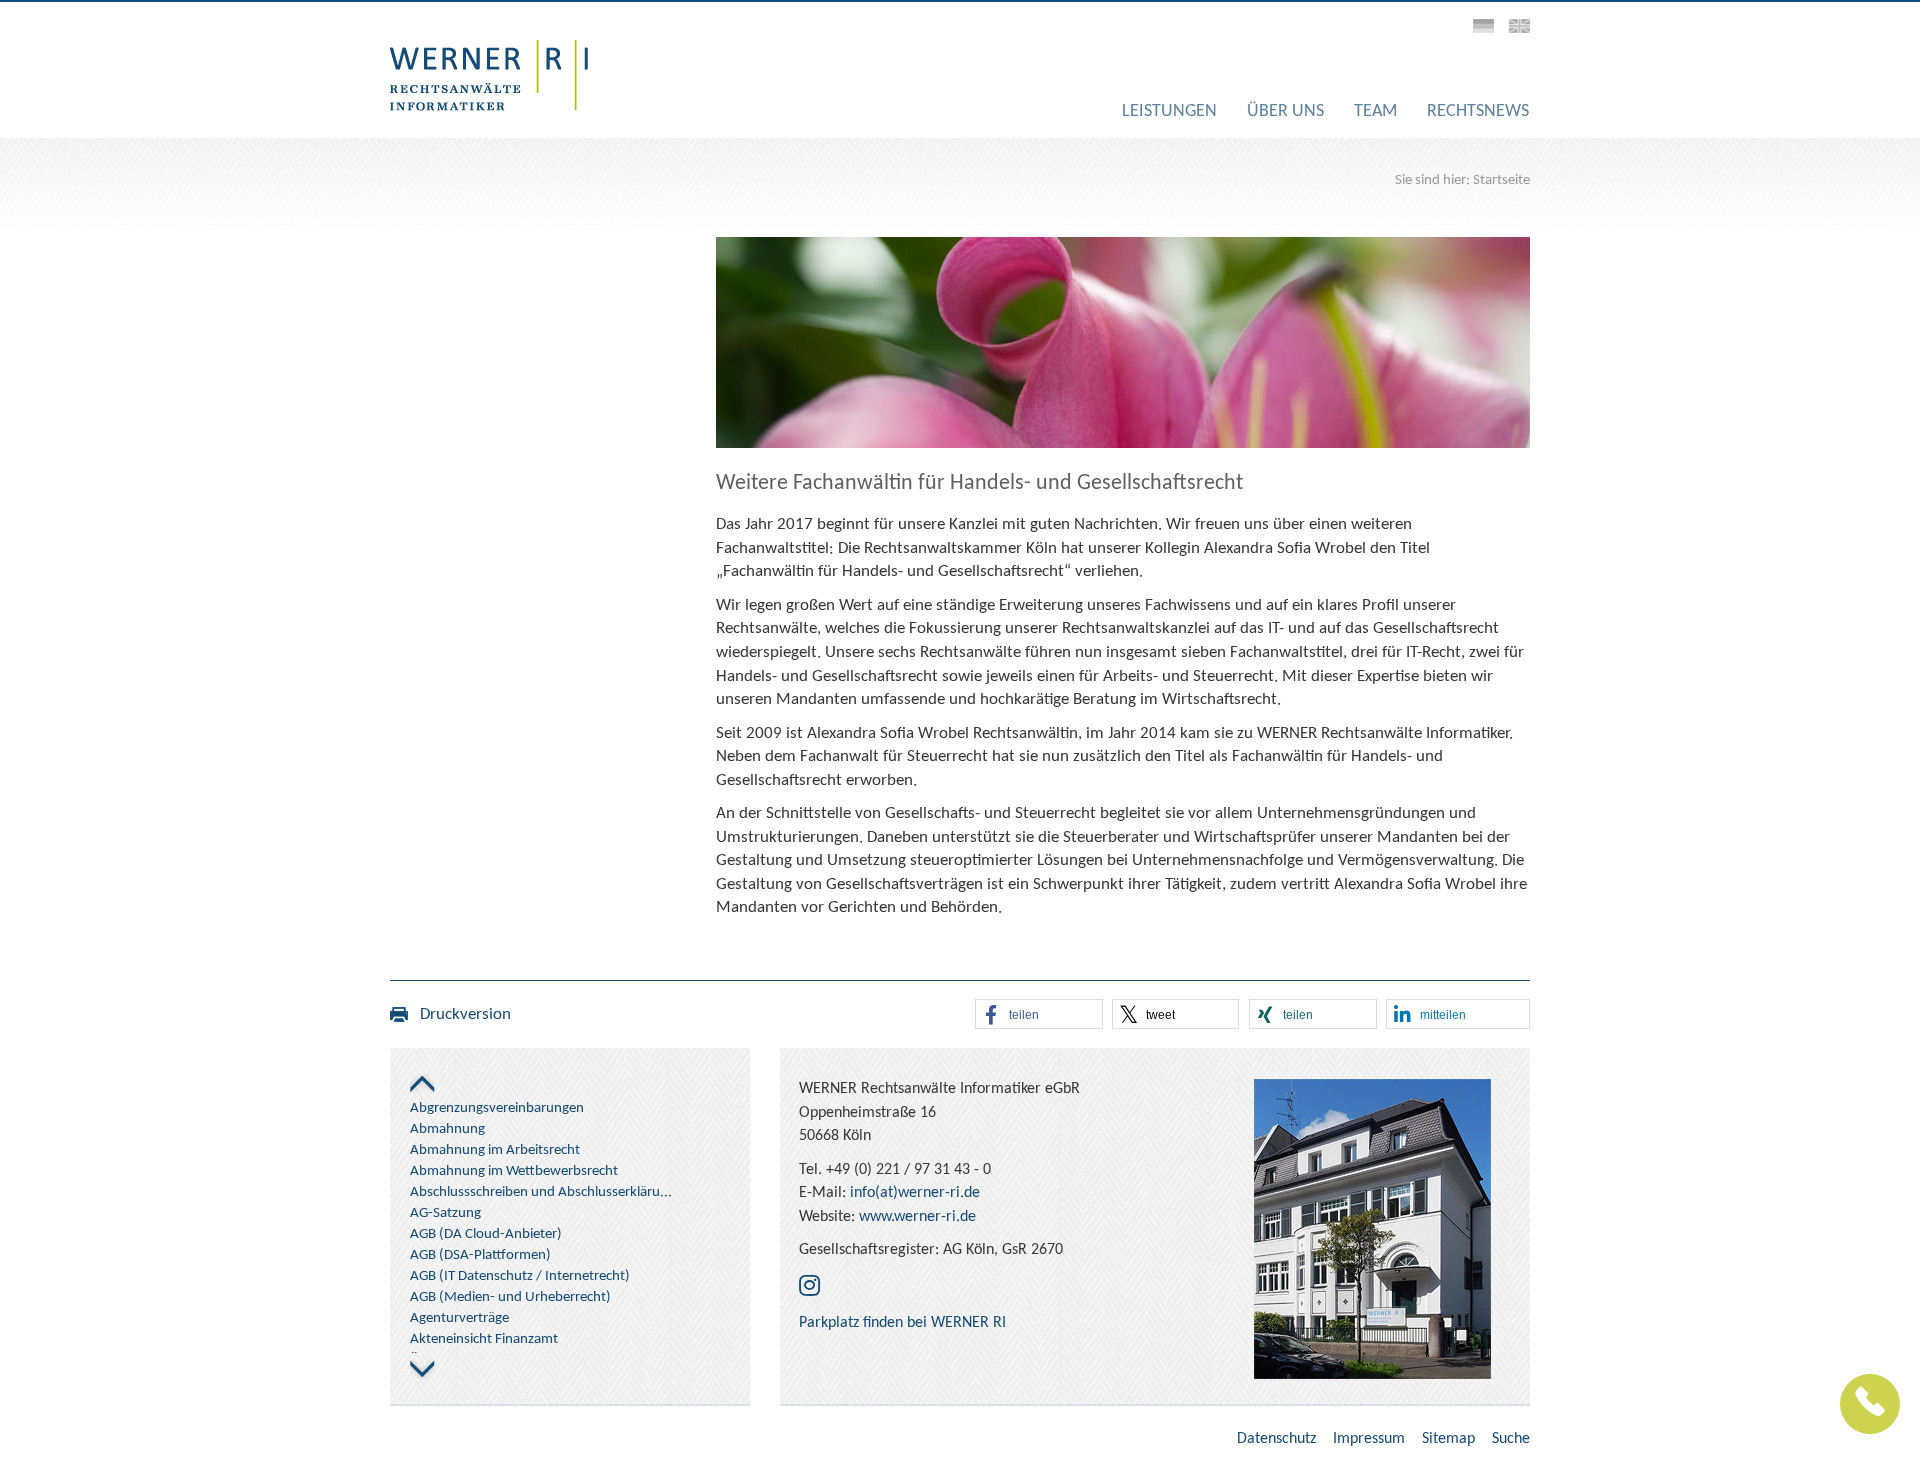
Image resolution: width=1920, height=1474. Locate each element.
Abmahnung (447, 1129)
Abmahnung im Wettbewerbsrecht (514, 1171)
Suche (1511, 1439)
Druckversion (459, 1014)
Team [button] (1375, 111)
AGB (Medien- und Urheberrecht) (510, 1297)
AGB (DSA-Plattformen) (480, 1255)
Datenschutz (1276, 1439)
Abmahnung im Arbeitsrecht (495, 1150)
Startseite (1501, 180)
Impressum (1369, 1439)
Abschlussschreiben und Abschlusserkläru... (541, 1192)
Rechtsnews (1478, 111)
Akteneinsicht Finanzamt (484, 1339)
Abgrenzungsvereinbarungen (497, 1108)
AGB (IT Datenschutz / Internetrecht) (520, 1276)
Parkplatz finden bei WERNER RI (902, 1323)
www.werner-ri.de (917, 1217)
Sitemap (1448, 1439)
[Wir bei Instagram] (809, 1288)
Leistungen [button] (1169, 111)
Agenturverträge (459, 1318)
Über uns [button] (1285, 111)
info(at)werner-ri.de (915, 1193)
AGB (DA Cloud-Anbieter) (486, 1234)
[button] (1039, 1015)
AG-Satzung (445, 1213)
